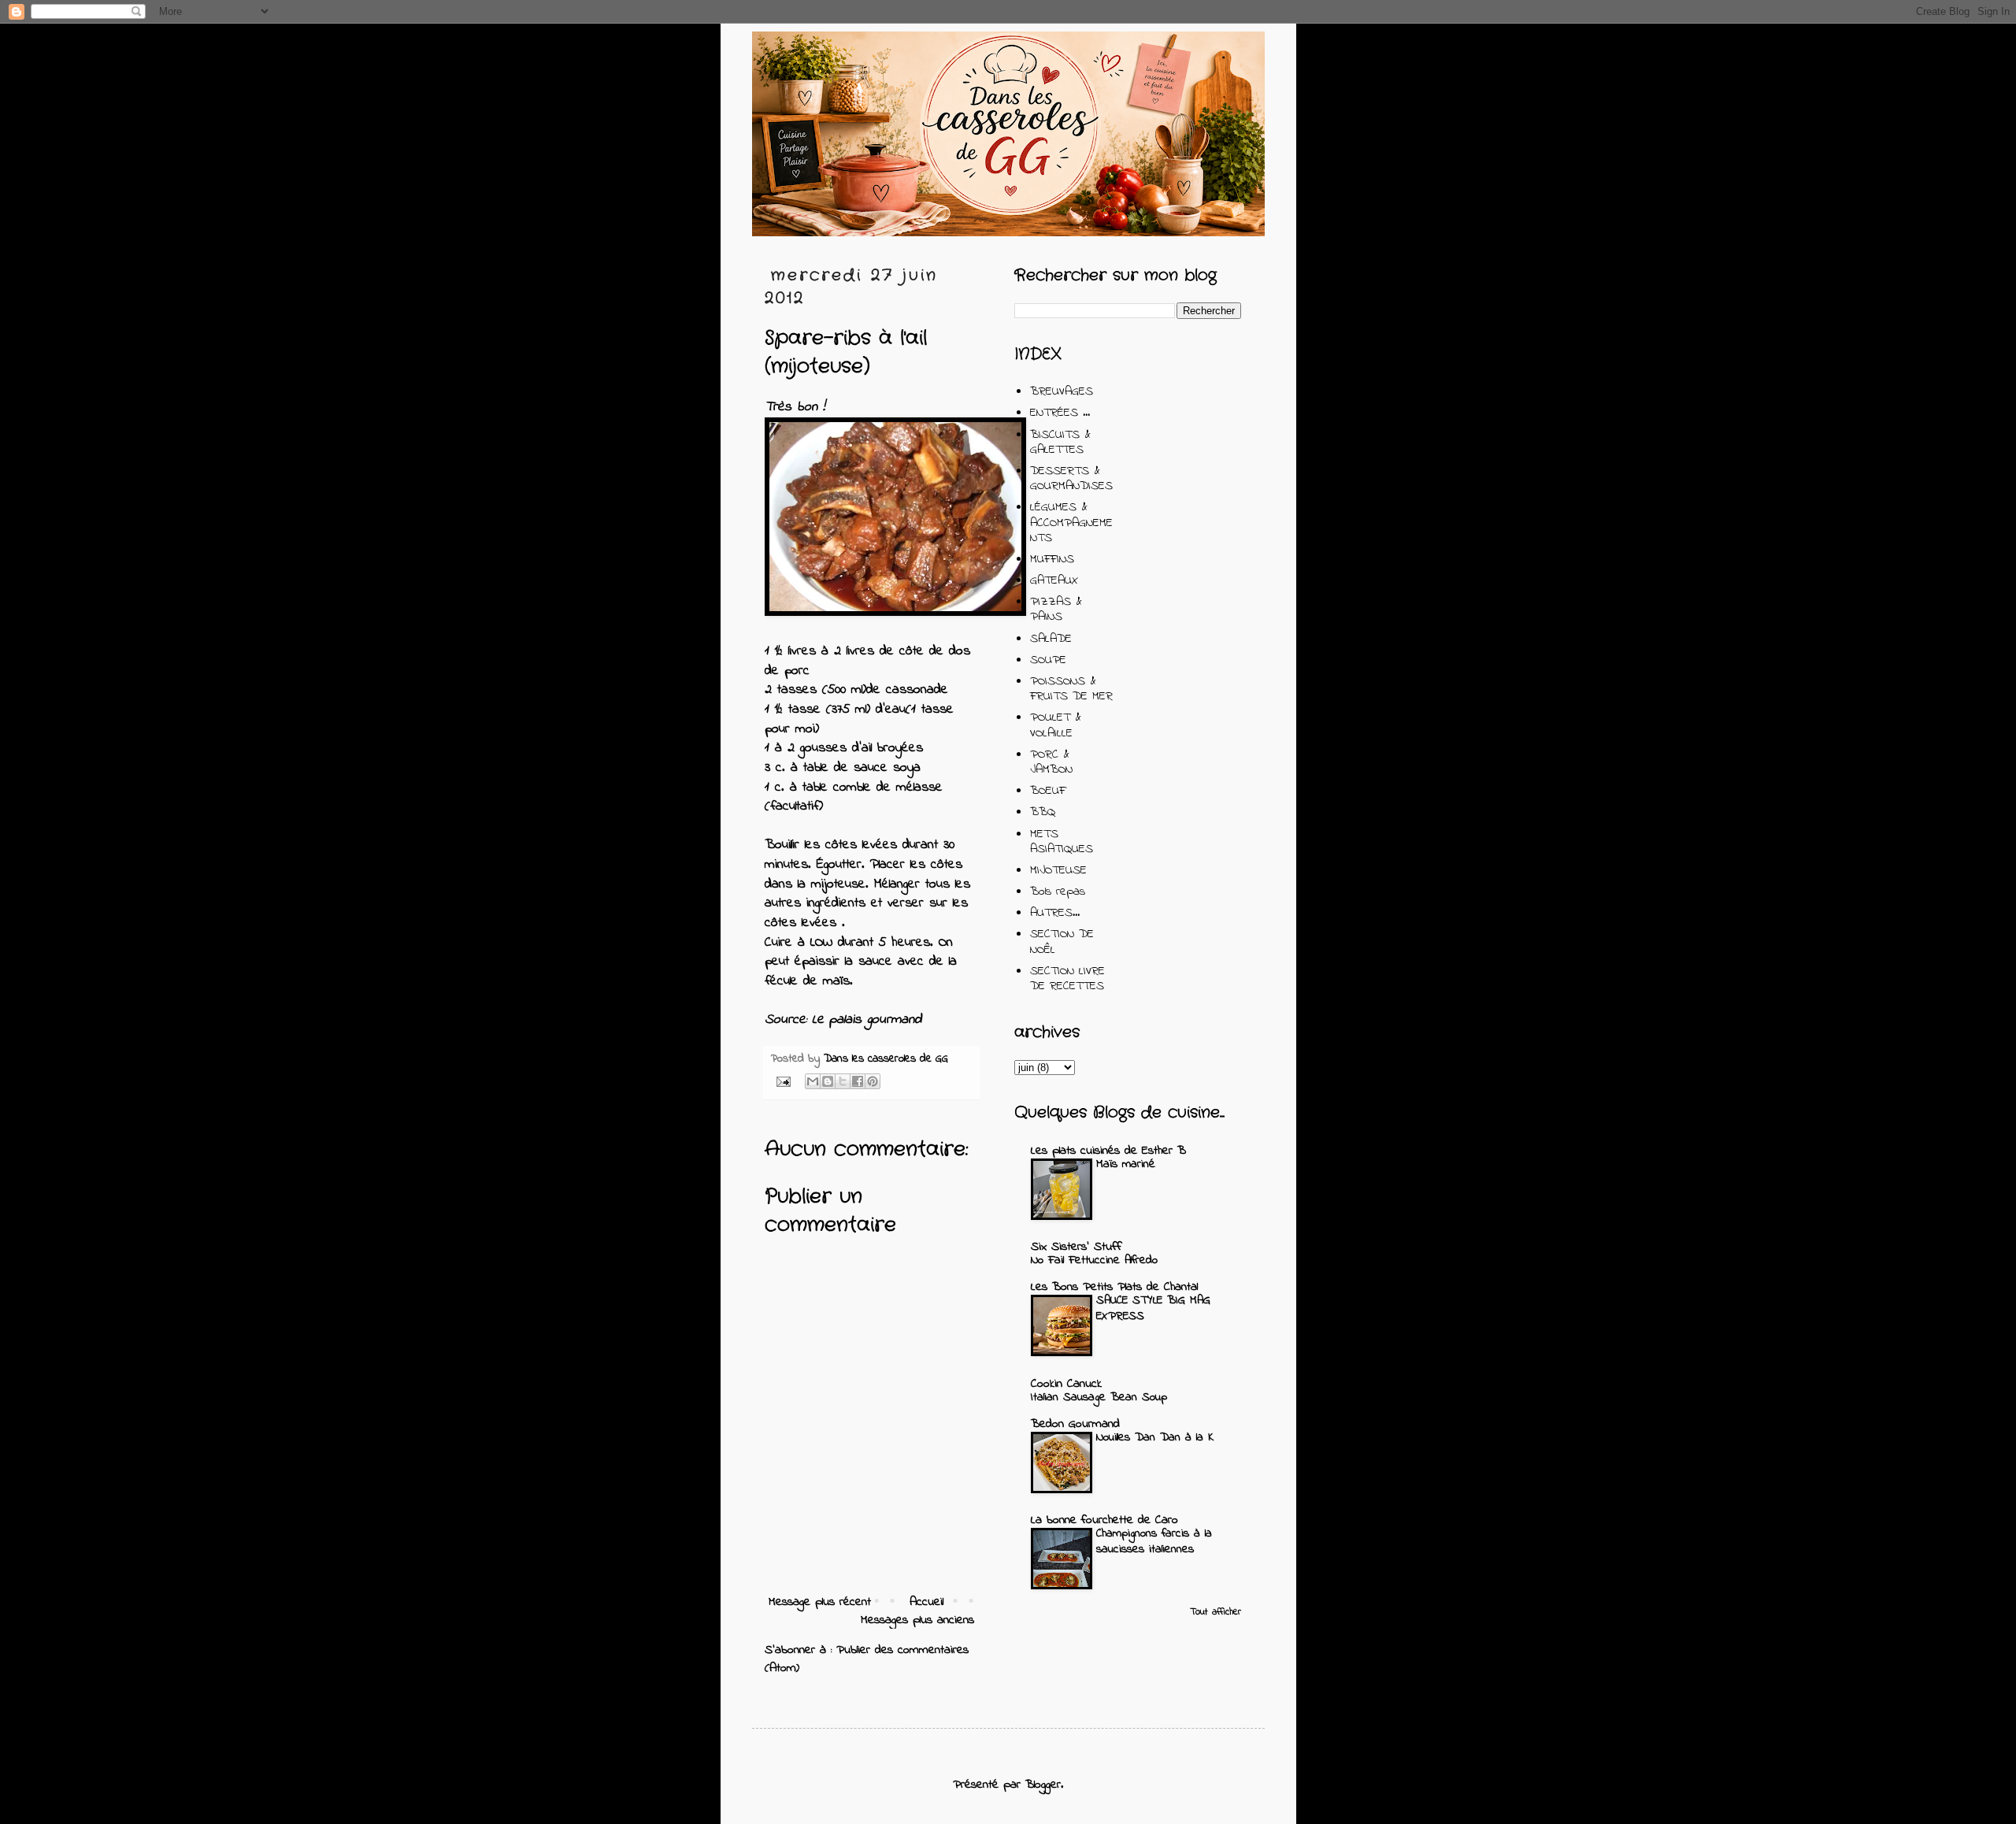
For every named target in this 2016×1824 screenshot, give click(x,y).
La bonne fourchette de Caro (1104, 1520)
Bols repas (1058, 892)
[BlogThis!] (828, 1081)
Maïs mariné (1126, 1164)
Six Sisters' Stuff (1076, 1247)
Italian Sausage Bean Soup (1099, 1397)
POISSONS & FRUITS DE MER (1071, 689)
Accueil (926, 1602)
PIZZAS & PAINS (1056, 609)
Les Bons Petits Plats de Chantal (1114, 1287)
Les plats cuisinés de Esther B (1108, 1151)
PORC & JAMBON (1051, 762)
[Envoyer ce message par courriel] (813, 1081)
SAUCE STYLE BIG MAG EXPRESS (1153, 1308)
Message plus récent (820, 1602)
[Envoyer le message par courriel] (783, 1081)
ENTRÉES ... (1060, 413)
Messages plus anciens (917, 1620)
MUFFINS (1052, 559)
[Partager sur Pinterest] (873, 1081)
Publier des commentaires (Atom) (867, 1659)
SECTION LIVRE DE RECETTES (1067, 979)
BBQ (1043, 812)
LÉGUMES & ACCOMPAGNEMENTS (1071, 522)
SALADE (1051, 639)
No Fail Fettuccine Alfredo (1094, 1260)
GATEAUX (1054, 580)
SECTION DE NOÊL (1062, 942)
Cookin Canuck (1066, 1384)
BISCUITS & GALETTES (1060, 442)
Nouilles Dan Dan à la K (1155, 1437)
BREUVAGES (1062, 391)
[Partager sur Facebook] (858, 1081)
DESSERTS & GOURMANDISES (1071, 478)
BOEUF (1048, 791)
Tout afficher (1216, 1612)
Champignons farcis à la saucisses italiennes (1154, 1541)
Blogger (1043, 1785)
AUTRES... (1055, 913)
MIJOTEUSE (1058, 870)
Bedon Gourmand (1075, 1424)
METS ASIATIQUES (1062, 842)
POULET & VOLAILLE (1056, 725)
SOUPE (1048, 660)
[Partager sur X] (843, 1081)
